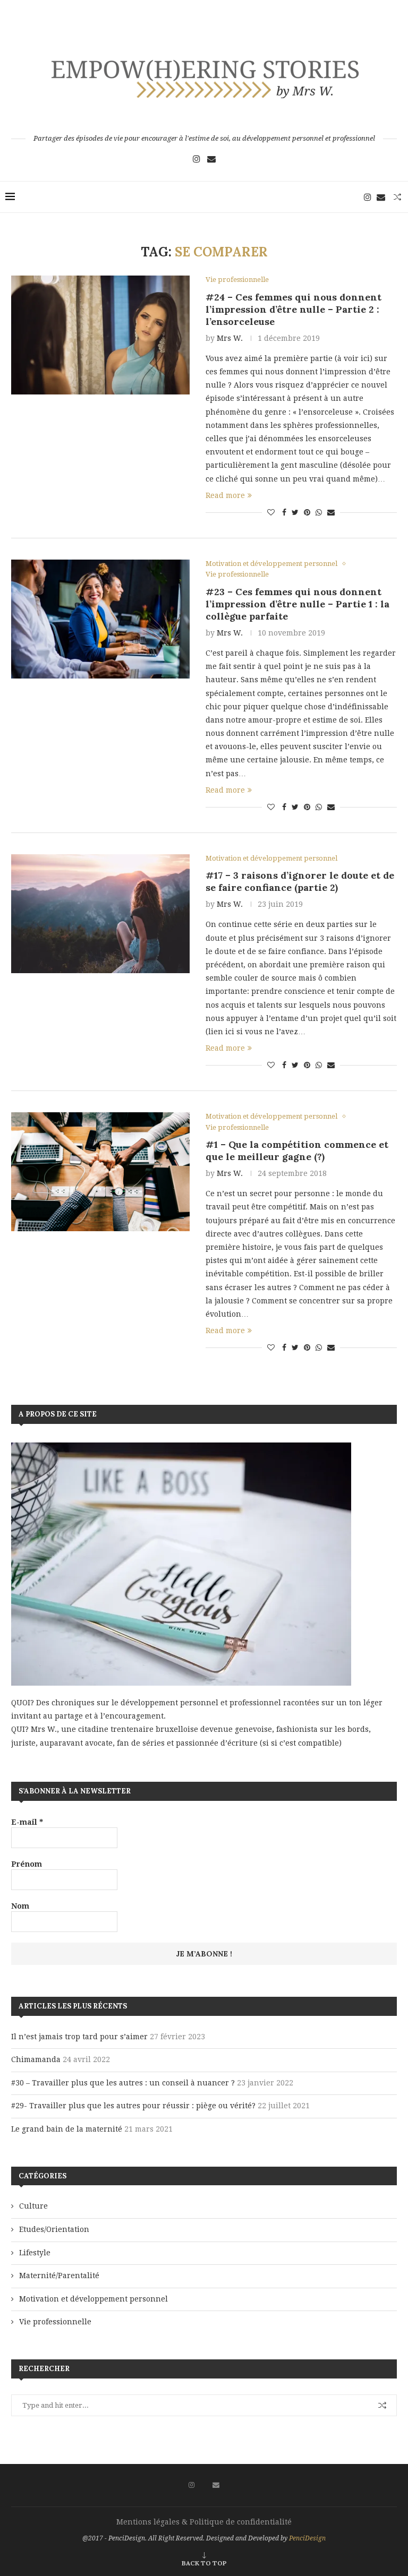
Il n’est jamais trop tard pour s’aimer (79, 2037)
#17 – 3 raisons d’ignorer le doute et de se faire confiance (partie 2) (300, 881)
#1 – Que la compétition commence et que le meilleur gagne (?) (297, 1150)
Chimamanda (36, 2059)
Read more (225, 495)
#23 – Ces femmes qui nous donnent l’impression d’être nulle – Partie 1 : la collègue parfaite (297, 604)
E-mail (27, 1822)
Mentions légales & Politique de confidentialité (204, 2522)
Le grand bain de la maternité (67, 2129)
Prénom (27, 1864)
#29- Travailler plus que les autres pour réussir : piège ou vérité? (133, 2106)
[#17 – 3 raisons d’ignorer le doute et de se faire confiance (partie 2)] (100, 914)
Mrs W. (230, 338)
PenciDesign (307, 2538)
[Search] (397, 197)
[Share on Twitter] (295, 512)
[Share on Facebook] (284, 512)
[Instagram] (197, 159)
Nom (20, 1906)
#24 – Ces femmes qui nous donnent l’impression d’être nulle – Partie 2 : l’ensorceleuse (294, 309)
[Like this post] (271, 512)
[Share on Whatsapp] (319, 512)
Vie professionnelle (55, 2322)
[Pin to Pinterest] (307, 512)
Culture (33, 2206)
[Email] (211, 159)
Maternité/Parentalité (59, 2276)
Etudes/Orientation (54, 2229)
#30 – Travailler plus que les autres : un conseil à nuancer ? (123, 2083)
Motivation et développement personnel (93, 2299)
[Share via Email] (331, 512)
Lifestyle (35, 2253)
